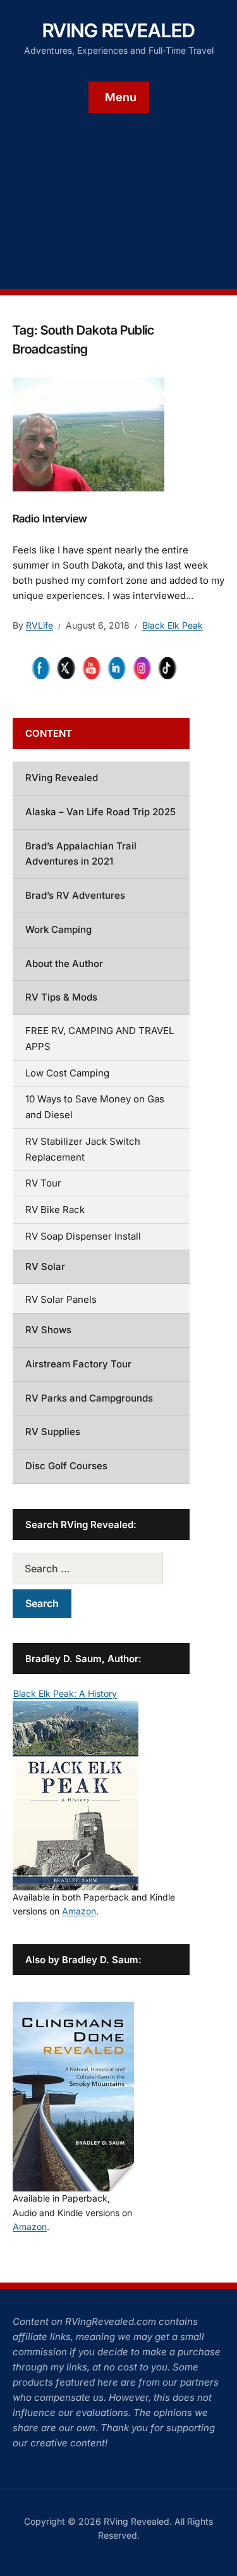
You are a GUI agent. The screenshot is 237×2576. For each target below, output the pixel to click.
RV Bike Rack (55, 1210)
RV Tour (43, 1183)
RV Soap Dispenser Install (83, 1236)
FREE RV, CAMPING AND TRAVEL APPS (100, 1038)
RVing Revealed (119, 30)
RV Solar (45, 1266)
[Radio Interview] (88, 433)
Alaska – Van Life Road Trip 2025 (100, 812)
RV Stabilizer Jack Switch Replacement (83, 1149)
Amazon (79, 1911)
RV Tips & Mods (61, 997)
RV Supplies (53, 1432)
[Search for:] (101, 1568)
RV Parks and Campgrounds (89, 1398)
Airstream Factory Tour (78, 1364)
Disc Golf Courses (66, 1466)
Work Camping (58, 929)
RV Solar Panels (61, 1299)
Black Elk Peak (173, 625)
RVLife (39, 625)
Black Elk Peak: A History (65, 1693)
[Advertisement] (118, 192)
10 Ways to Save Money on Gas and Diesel (95, 1107)
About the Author (64, 964)
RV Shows (48, 1330)
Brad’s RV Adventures (75, 895)
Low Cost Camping (67, 1073)
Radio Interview (50, 519)
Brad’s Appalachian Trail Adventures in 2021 (81, 854)
